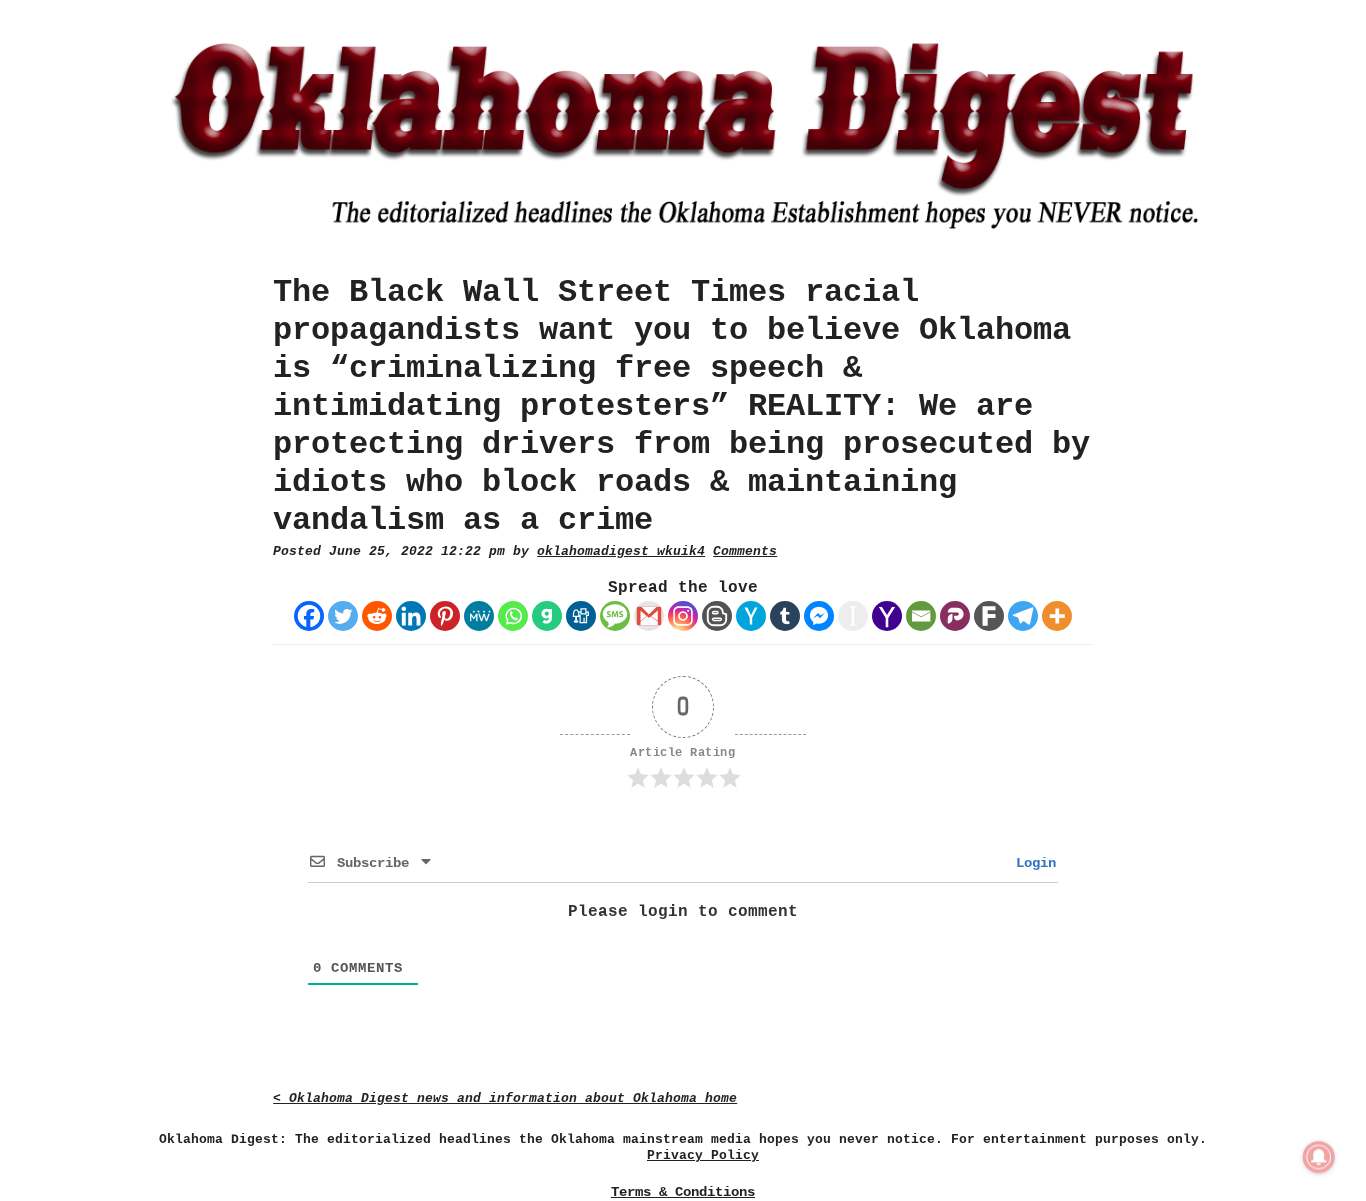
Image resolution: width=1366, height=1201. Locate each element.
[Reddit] (377, 616)
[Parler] (955, 616)
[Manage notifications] (1319, 1157)
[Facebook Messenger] (819, 616)
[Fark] (989, 616)
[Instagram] (683, 616)
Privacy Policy (703, 1155)
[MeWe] (479, 616)
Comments (745, 551)
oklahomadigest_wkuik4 (621, 551)
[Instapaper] (853, 616)
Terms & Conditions (683, 1192)
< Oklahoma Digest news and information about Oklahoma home (505, 1098)
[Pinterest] (445, 616)
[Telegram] (1023, 616)
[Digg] (581, 616)
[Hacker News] (751, 616)
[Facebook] (309, 616)
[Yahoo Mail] (887, 616)
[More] (1057, 616)
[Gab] (547, 616)
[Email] (921, 616)
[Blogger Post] (717, 616)
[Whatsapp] (513, 616)
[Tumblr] (785, 616)
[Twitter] (343, 616)
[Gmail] (649, 616)
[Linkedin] (411, 616)
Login (1032, 863)
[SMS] (615, 616)
